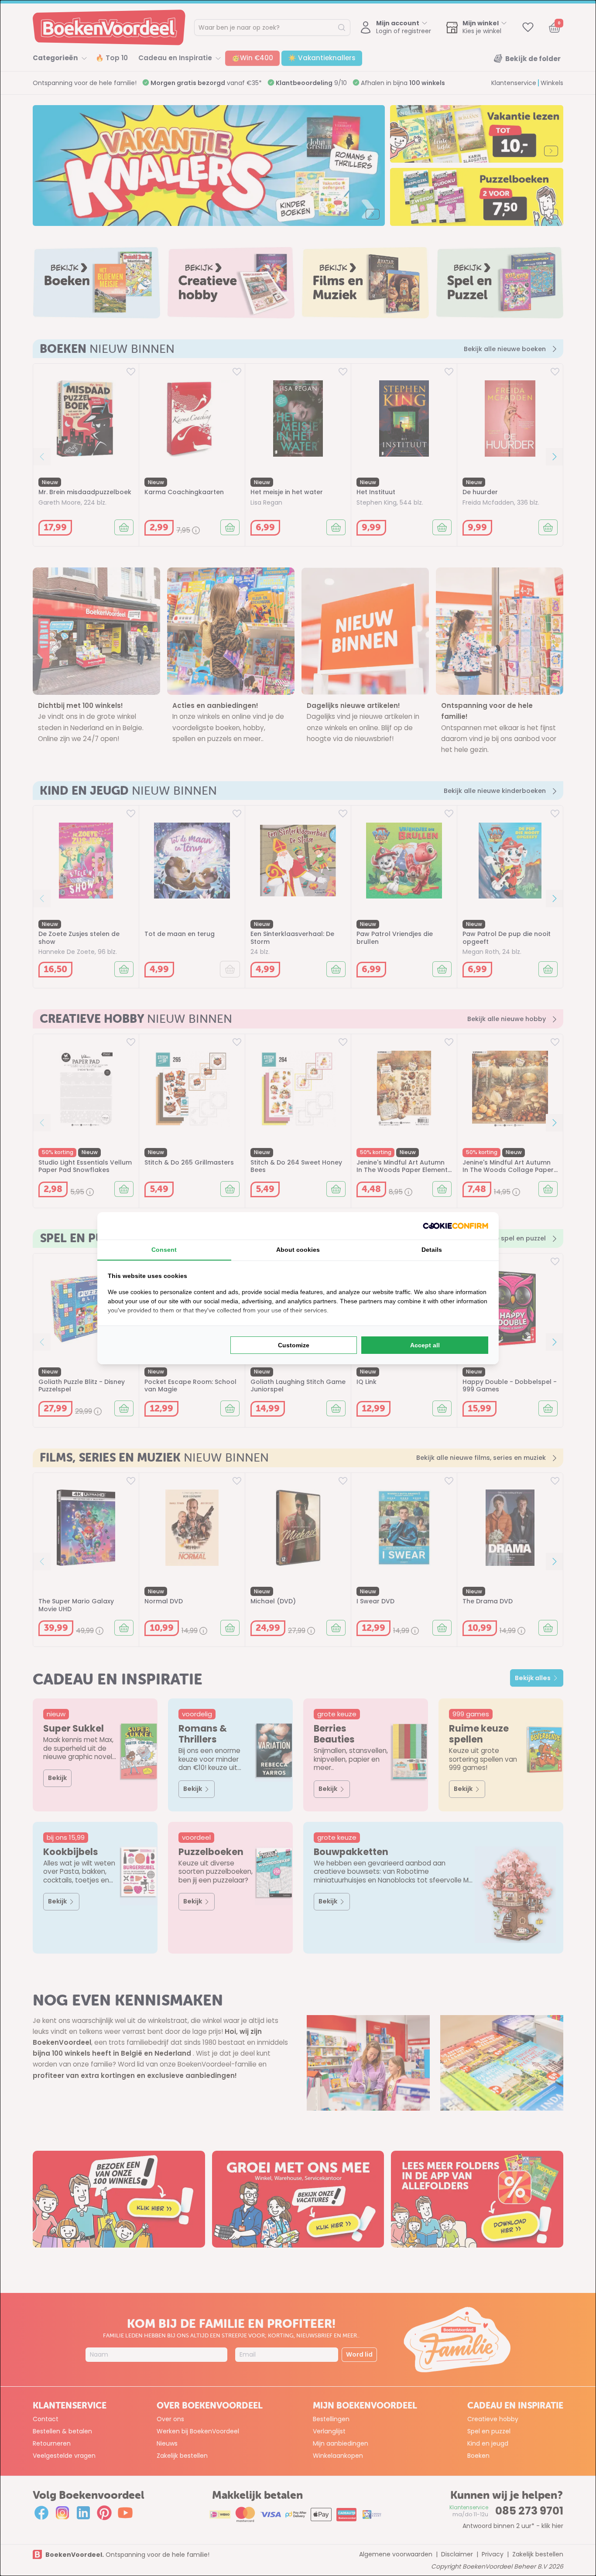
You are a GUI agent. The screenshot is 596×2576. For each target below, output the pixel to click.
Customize (294, 1345)
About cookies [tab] (298, 1250)
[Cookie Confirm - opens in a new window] (456, 1226)
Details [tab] (432, 1250)
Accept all (425, 1345)
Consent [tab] (164, 1250)
